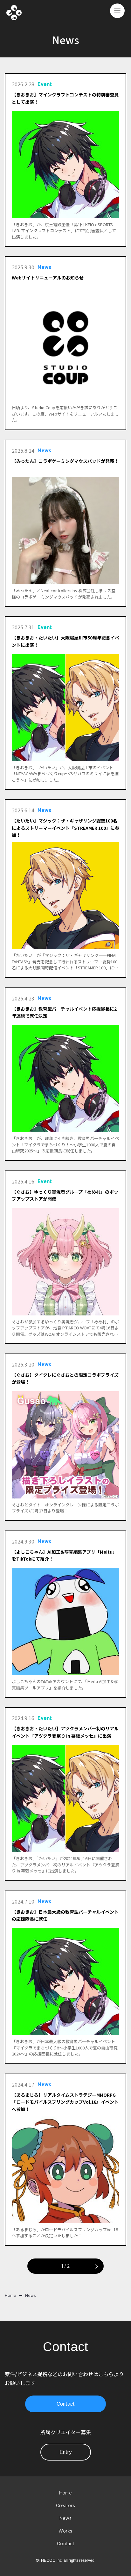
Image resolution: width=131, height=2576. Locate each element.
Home (10, 2295)
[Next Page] (96, 2266)
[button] (117, 11)
